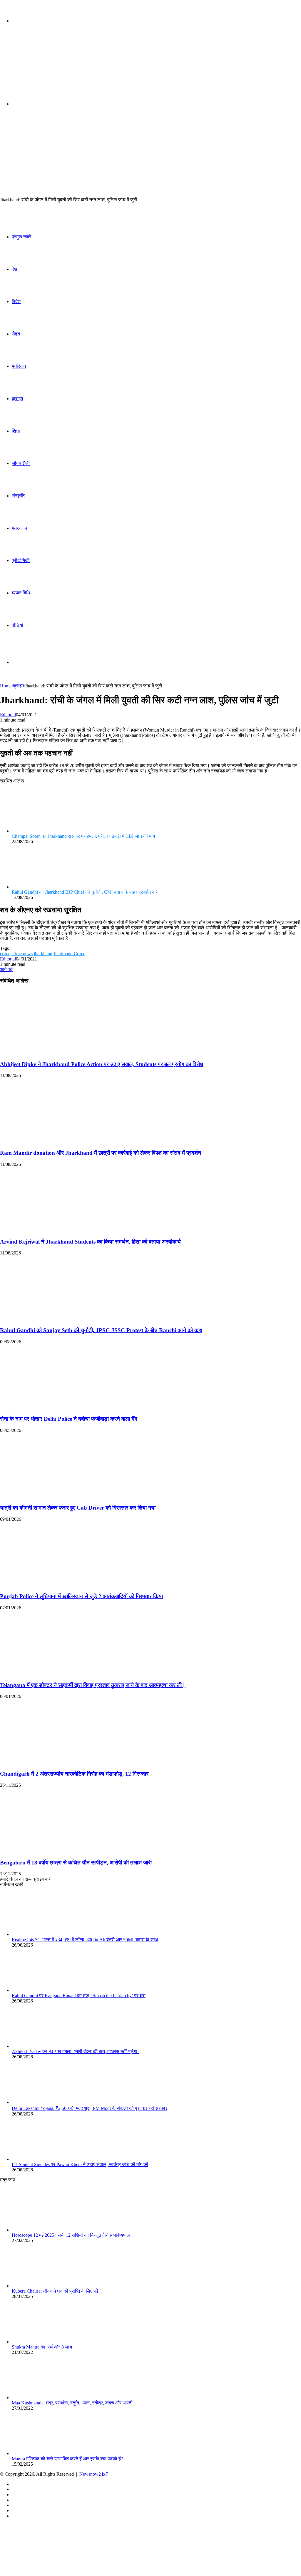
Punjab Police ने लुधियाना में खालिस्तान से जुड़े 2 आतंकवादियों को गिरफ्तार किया (81, 1596)
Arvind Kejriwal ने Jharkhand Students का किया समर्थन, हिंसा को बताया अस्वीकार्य (90, 1242)
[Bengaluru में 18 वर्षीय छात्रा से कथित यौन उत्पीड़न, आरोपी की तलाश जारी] (57, 1851)
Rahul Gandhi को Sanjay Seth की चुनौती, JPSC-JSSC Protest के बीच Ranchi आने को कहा (101, 1330)
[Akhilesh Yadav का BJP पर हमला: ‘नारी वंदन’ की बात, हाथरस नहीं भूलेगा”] (44, 2046)
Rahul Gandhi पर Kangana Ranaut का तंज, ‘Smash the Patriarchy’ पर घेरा (79, 1996)
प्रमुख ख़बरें (21, 237)
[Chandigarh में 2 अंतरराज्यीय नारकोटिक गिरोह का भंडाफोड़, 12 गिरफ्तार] (57, 1762)
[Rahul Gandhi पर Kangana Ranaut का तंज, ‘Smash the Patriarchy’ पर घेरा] (44, 1990)
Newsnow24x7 (94, 2474)
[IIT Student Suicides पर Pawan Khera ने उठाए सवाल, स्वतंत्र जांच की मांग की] (44, 2159)
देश (14, 269)
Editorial (8, 715)
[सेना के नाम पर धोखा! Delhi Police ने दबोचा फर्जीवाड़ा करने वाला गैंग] (57, 1408)
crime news (22, 954)
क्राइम (17, 399)
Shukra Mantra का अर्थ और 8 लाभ (42, 2347)
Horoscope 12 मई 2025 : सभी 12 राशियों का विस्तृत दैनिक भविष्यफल (71, 2235)
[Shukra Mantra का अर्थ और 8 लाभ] (44, 2342)
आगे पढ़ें (6, 969)
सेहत (16, 334)
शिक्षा (16, 431)
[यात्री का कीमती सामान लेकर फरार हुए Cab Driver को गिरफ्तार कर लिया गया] (57, 1496)
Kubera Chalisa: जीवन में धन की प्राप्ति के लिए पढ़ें (55, 2291)
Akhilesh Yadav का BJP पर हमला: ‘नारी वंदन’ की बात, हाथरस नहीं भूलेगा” (76, 2051)
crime (5, 954)
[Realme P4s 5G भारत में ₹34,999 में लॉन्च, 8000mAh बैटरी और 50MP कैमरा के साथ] (44, 1934)
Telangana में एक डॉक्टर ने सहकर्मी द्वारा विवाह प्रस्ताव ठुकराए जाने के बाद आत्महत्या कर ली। (93, 1685)
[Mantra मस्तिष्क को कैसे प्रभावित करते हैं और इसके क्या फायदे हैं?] (44, 2453)
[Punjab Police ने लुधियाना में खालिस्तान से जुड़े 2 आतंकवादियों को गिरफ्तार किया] (57, 1585)
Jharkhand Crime (69, 954)
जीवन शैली (21, 463)
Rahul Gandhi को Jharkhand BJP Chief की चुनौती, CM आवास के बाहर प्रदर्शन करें (85, 892)
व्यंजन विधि (21, 593)
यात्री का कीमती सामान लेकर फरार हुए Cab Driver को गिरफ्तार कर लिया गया (78, 1508)
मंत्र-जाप (19, 528)
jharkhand (43, 954)
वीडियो (17, 625)
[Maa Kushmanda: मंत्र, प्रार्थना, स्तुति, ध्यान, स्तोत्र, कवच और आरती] (44, 2398)
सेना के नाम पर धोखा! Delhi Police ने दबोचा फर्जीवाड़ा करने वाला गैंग (69, 1419)
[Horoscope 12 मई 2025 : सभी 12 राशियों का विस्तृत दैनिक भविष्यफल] (44, 2230)
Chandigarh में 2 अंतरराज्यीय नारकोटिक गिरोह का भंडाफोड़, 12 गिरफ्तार (74, 1774)
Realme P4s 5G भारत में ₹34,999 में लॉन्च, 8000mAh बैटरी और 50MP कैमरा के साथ (85, 1940)
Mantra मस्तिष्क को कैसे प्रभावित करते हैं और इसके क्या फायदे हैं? (67, 2459)
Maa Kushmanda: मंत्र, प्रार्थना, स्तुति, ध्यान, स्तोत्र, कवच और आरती (72, 2403)
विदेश (16, 301)
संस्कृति (18, 496)
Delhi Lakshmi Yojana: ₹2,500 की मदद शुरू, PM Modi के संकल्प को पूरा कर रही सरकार (90, 2108)
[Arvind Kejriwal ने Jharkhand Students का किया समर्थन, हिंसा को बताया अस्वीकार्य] (57, 1230)
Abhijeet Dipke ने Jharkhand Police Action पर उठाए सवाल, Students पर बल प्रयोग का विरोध (102, 1064)
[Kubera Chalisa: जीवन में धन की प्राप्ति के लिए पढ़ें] (44, 2286)
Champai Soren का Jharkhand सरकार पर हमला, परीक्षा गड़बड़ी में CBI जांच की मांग (83, 836)
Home (6, 686)
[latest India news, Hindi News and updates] (40, 67)
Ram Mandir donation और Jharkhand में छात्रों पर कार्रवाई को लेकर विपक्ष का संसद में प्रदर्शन (101, 1153)
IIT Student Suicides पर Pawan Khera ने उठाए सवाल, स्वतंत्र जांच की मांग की (80, 2164)
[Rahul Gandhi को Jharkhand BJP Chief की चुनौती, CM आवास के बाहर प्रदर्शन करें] (44, 887)
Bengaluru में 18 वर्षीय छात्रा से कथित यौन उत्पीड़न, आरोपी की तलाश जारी (76, 1863)
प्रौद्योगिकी (21, 560)
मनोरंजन (19, 366)
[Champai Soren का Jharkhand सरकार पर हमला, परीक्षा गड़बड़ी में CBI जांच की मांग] (44, 831)
